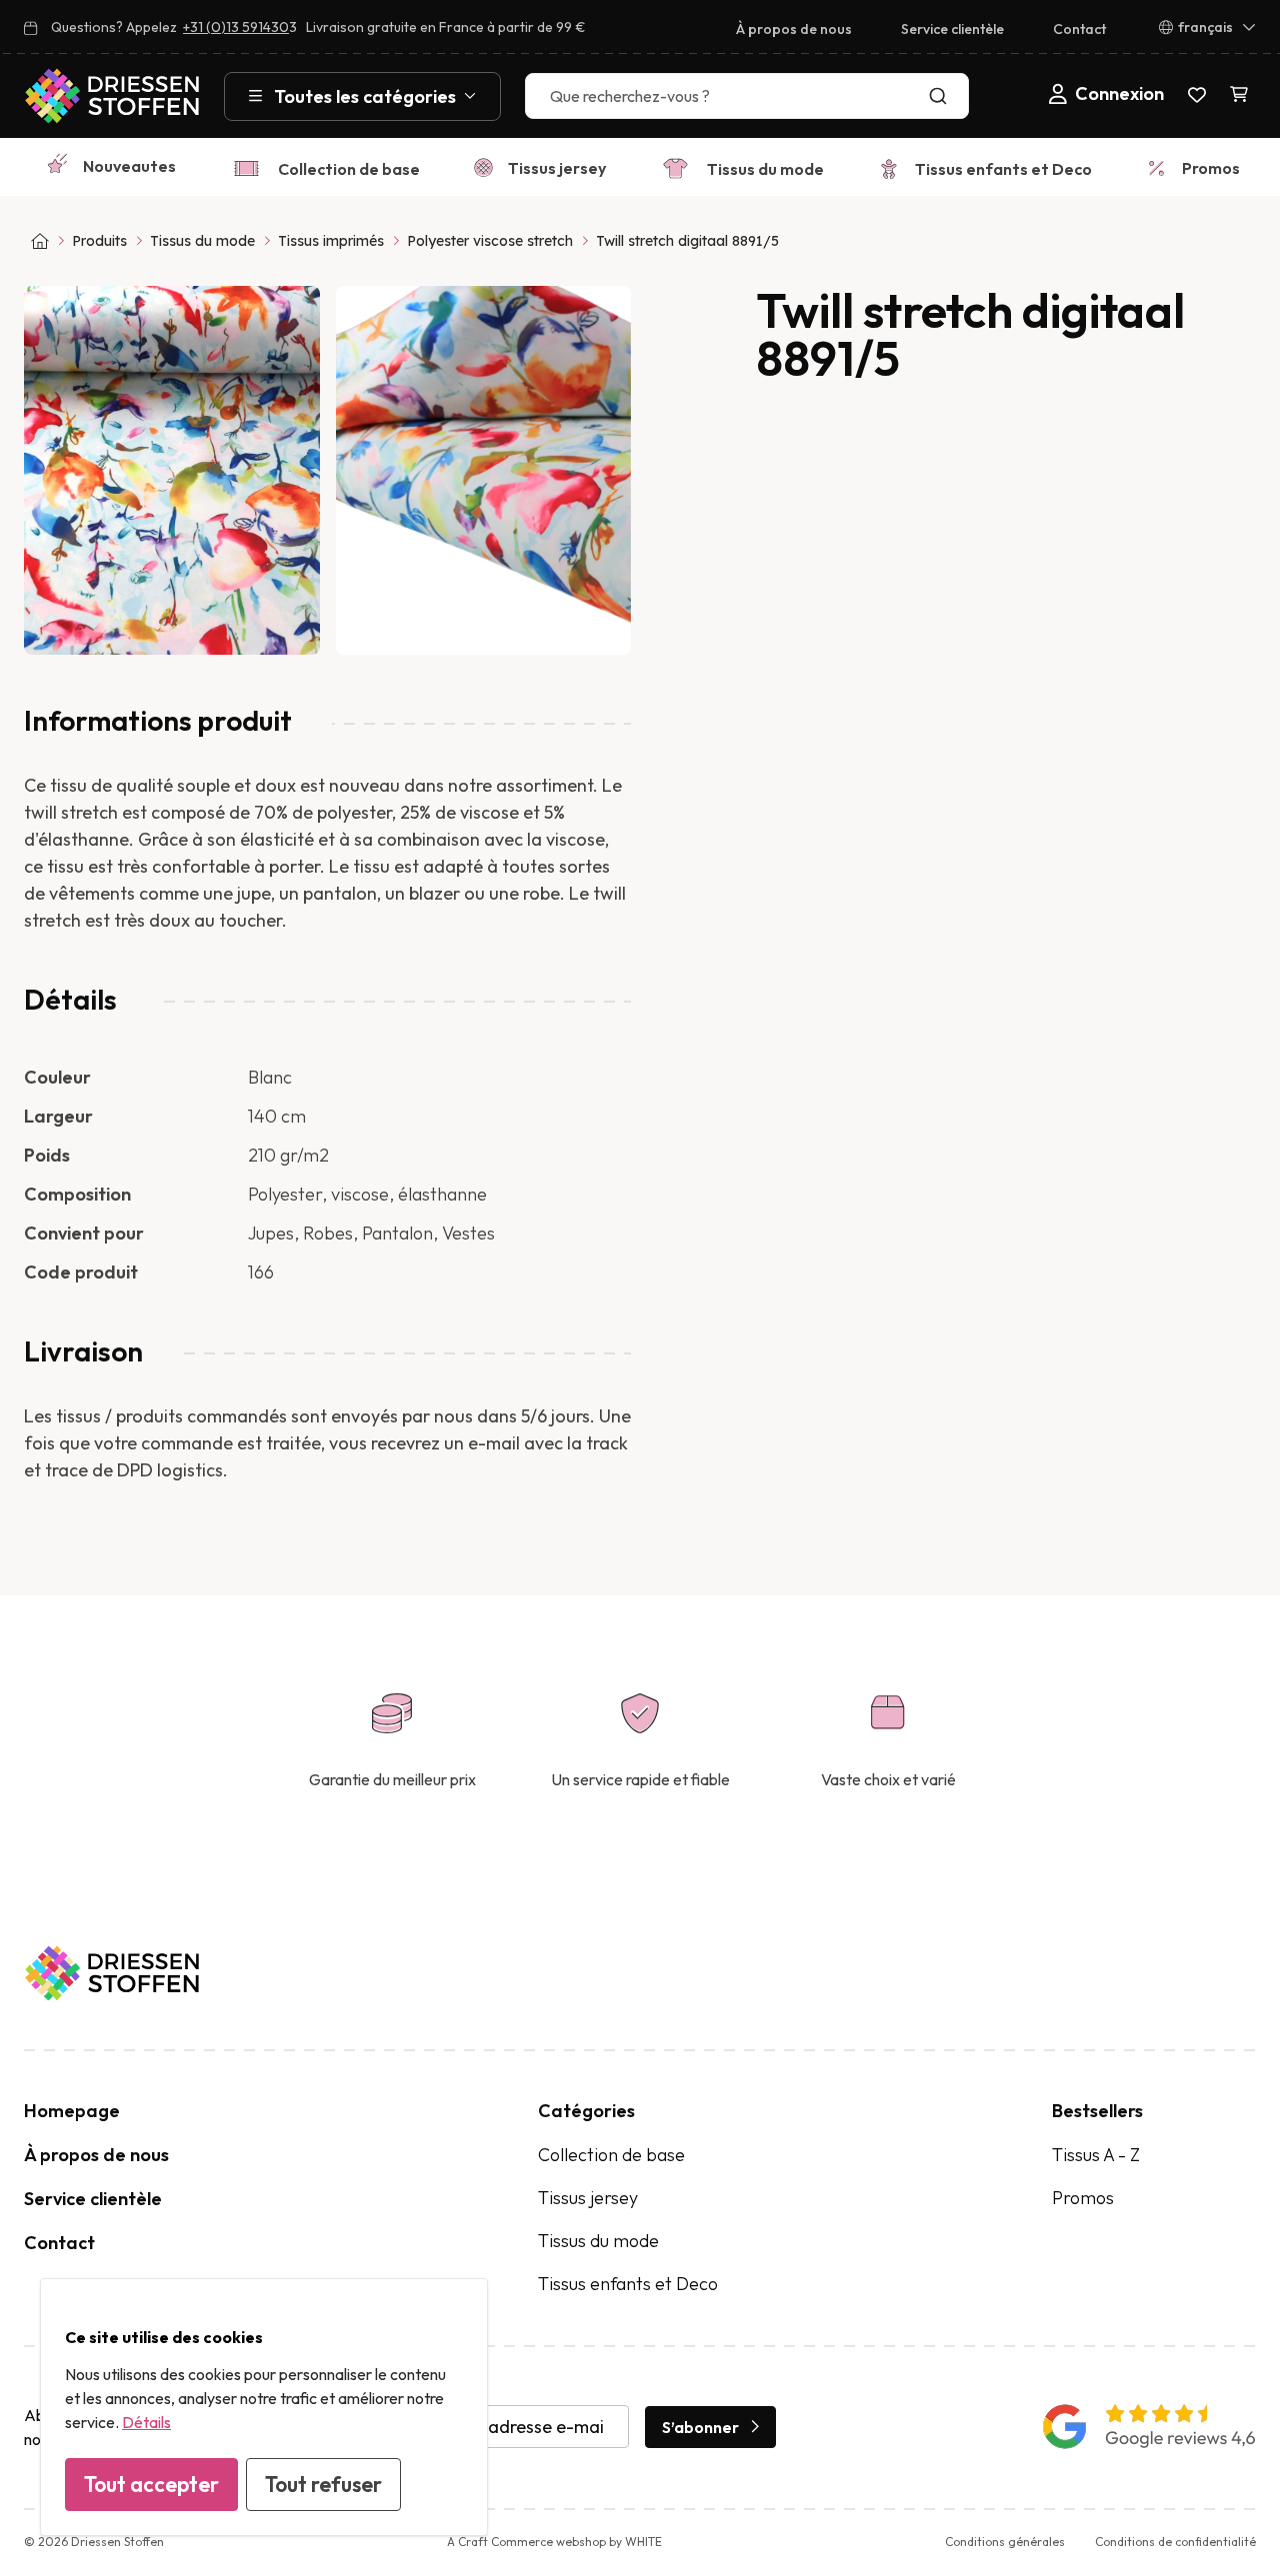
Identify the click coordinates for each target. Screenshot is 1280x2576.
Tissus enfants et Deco (1003, 169)
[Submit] (942, 96)
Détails (146, 2422)
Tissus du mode (765, 169)
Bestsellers (1097, 2111)
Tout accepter (151, 2484)
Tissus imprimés (331, 241)
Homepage (72, 2111)
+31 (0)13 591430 (236, 27)
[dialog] (264, 2407)
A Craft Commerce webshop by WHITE (554, 2542)
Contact (1079, 29)
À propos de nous (794, 29)
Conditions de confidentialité (1175, 2542)
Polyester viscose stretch (490, 241)
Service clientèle (952, 29)
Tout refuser (323, 2484)
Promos (1211, 168)
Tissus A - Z (1096, 2155)
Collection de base (349, 169)
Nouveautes (129, 166)
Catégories (586, 2111)
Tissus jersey (557, 168)
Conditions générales (1005, 2542)
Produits (99, 241)
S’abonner (700, 2427)
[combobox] (747, 96)
